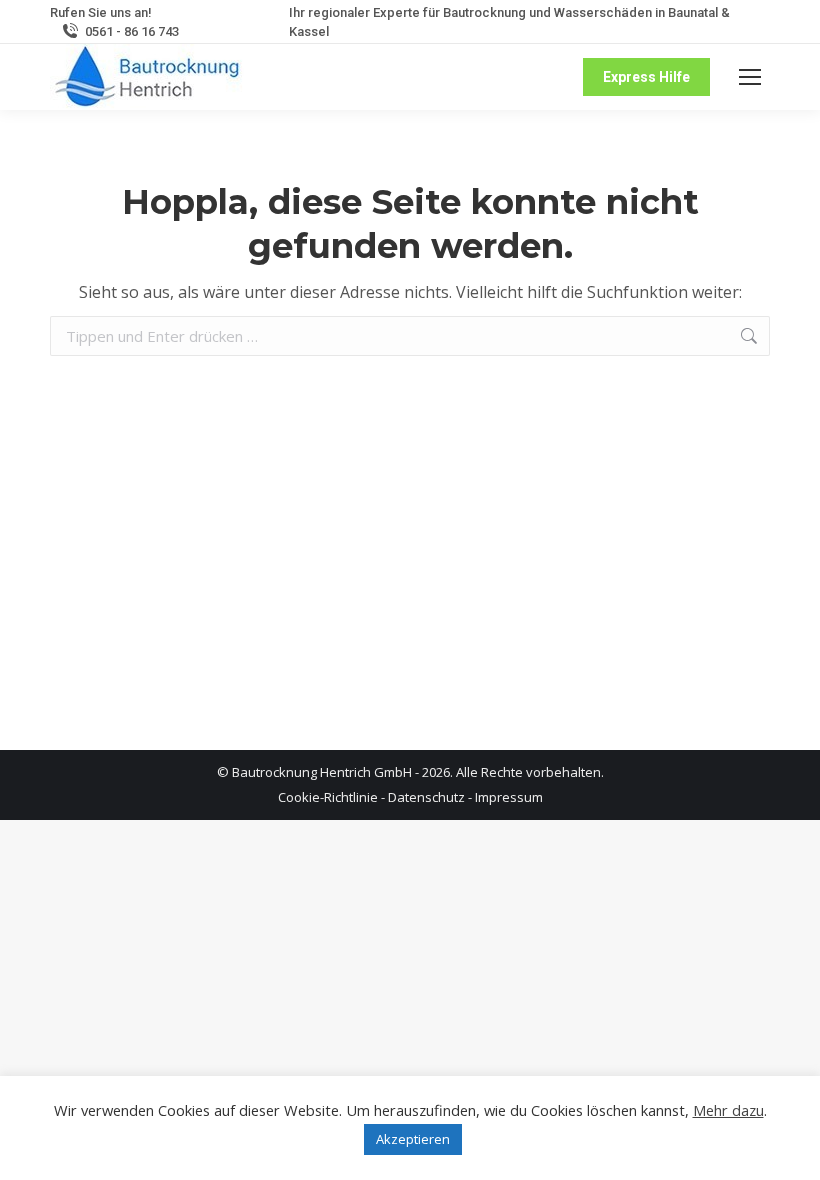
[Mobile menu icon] (750, 77)
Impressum (509, 797)
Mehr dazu (728, 1110)
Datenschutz (426, 797)
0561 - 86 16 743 (132, 31)
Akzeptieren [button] (413, 1139)
